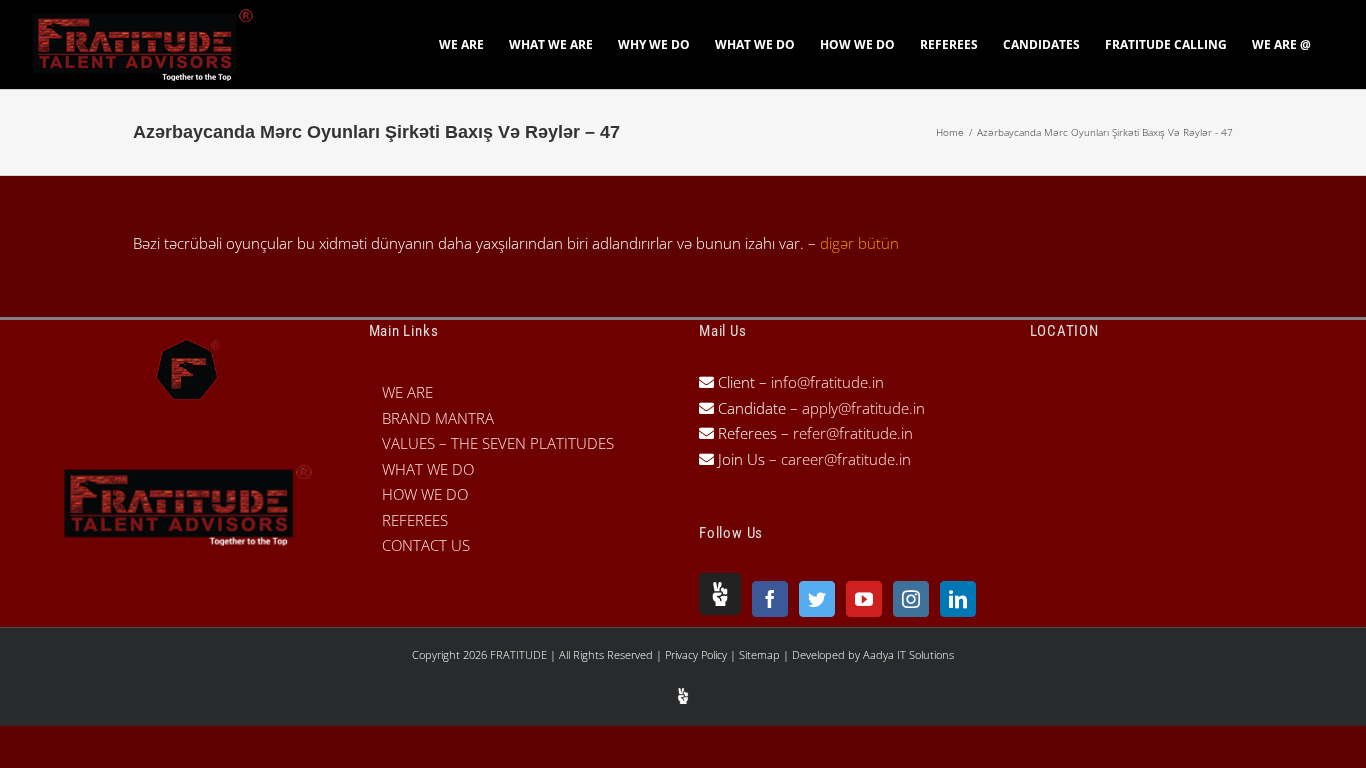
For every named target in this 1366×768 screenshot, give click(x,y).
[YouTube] (864, 599)
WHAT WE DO (428, 469)
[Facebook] (770, 599)
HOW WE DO (425, 494)
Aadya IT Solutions (908, 654)
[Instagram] (911, 599)
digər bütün (859, 243)
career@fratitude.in (846, 459)
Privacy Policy (697, 654)
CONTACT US (426, 545)
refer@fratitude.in (853, 433)
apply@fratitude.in (863, 408)
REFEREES (415, 520)
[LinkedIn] (958, 599)
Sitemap (761, 654)
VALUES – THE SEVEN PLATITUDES (498, 443)
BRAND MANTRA (438, 418)
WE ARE (407, 392)
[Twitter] (817, 599)
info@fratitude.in (825, 382)
